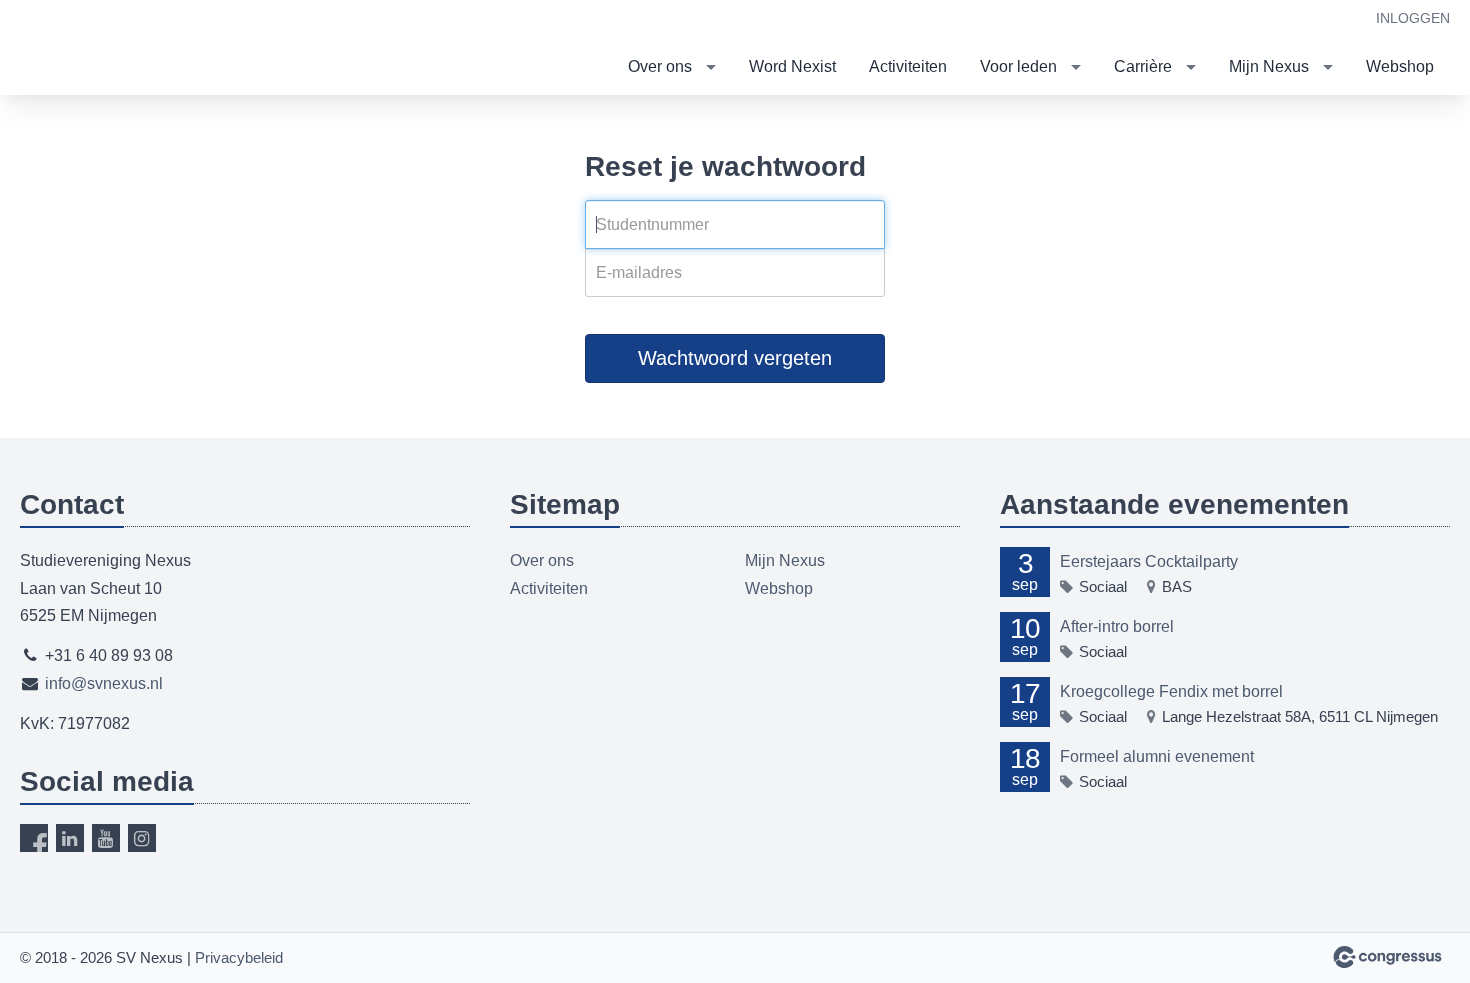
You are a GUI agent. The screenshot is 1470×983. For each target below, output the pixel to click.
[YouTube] (106, 838)
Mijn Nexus (1269, 66)
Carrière (1143, 66)
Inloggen (1413, 18)
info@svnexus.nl (104, 683)
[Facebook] (34, 838)
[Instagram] (142, 838)
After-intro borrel (1117, 626)
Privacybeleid (239, 957)
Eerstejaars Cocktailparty (1149, 561)
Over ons (660, 66)
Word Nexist (792, 66)
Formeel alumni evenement (1157, 756)
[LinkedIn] (70, 838)
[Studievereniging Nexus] (100, 49)
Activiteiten (908, 66)
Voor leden (1018, 66)
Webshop (1400, 66)
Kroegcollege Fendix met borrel (1171, 691)
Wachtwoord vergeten (735, 358)
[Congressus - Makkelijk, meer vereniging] (1387, 957)
